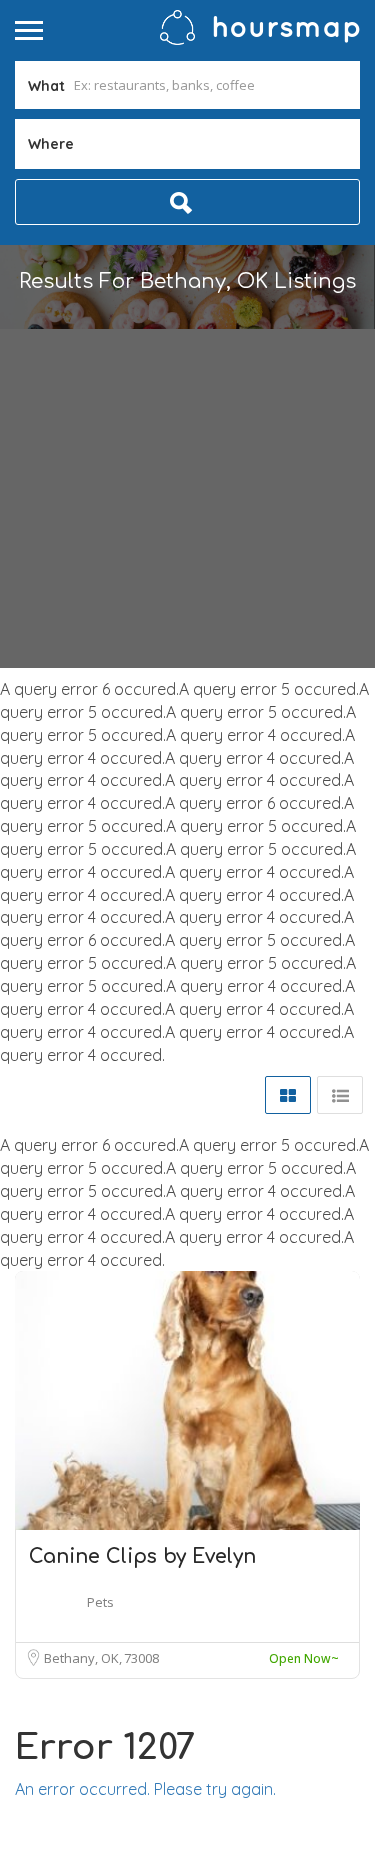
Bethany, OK (83, 1658)
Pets (100, 1602)
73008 (141, 1658)
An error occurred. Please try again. (145, 1789)
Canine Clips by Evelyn (142, 1556)
